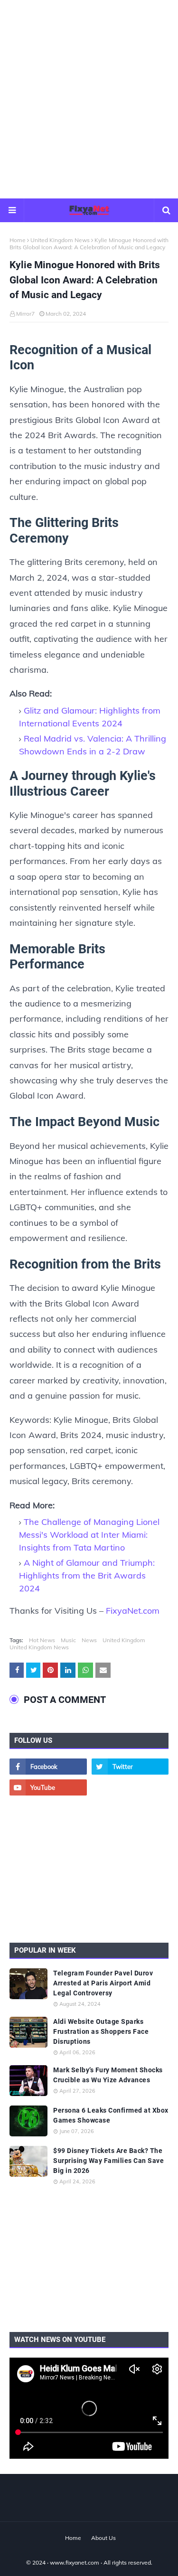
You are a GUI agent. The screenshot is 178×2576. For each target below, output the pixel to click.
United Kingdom (124, 1640)
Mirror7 (25, 314)
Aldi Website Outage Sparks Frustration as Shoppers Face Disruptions (101, 2031)
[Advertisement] (89, 99)
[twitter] (130, 1767)
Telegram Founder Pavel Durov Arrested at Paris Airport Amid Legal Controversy (103, 1983)
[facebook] (48, 1767)
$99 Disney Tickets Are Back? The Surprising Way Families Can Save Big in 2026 (108, 2161)
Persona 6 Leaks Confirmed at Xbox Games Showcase (111, 2115)
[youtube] (48, 1787)
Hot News (42, 1640)
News (89, 1640)
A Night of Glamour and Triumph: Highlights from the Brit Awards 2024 (87, 1575)
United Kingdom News (60, 240)
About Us (103, 2538)
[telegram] (130, 1787)
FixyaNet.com (133, 1611)
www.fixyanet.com (75, 2562)
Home (18, 240)
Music (68, 1640)
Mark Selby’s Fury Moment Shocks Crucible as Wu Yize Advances (108, 2075)
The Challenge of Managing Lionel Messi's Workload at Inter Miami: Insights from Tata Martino (89, 1535)
